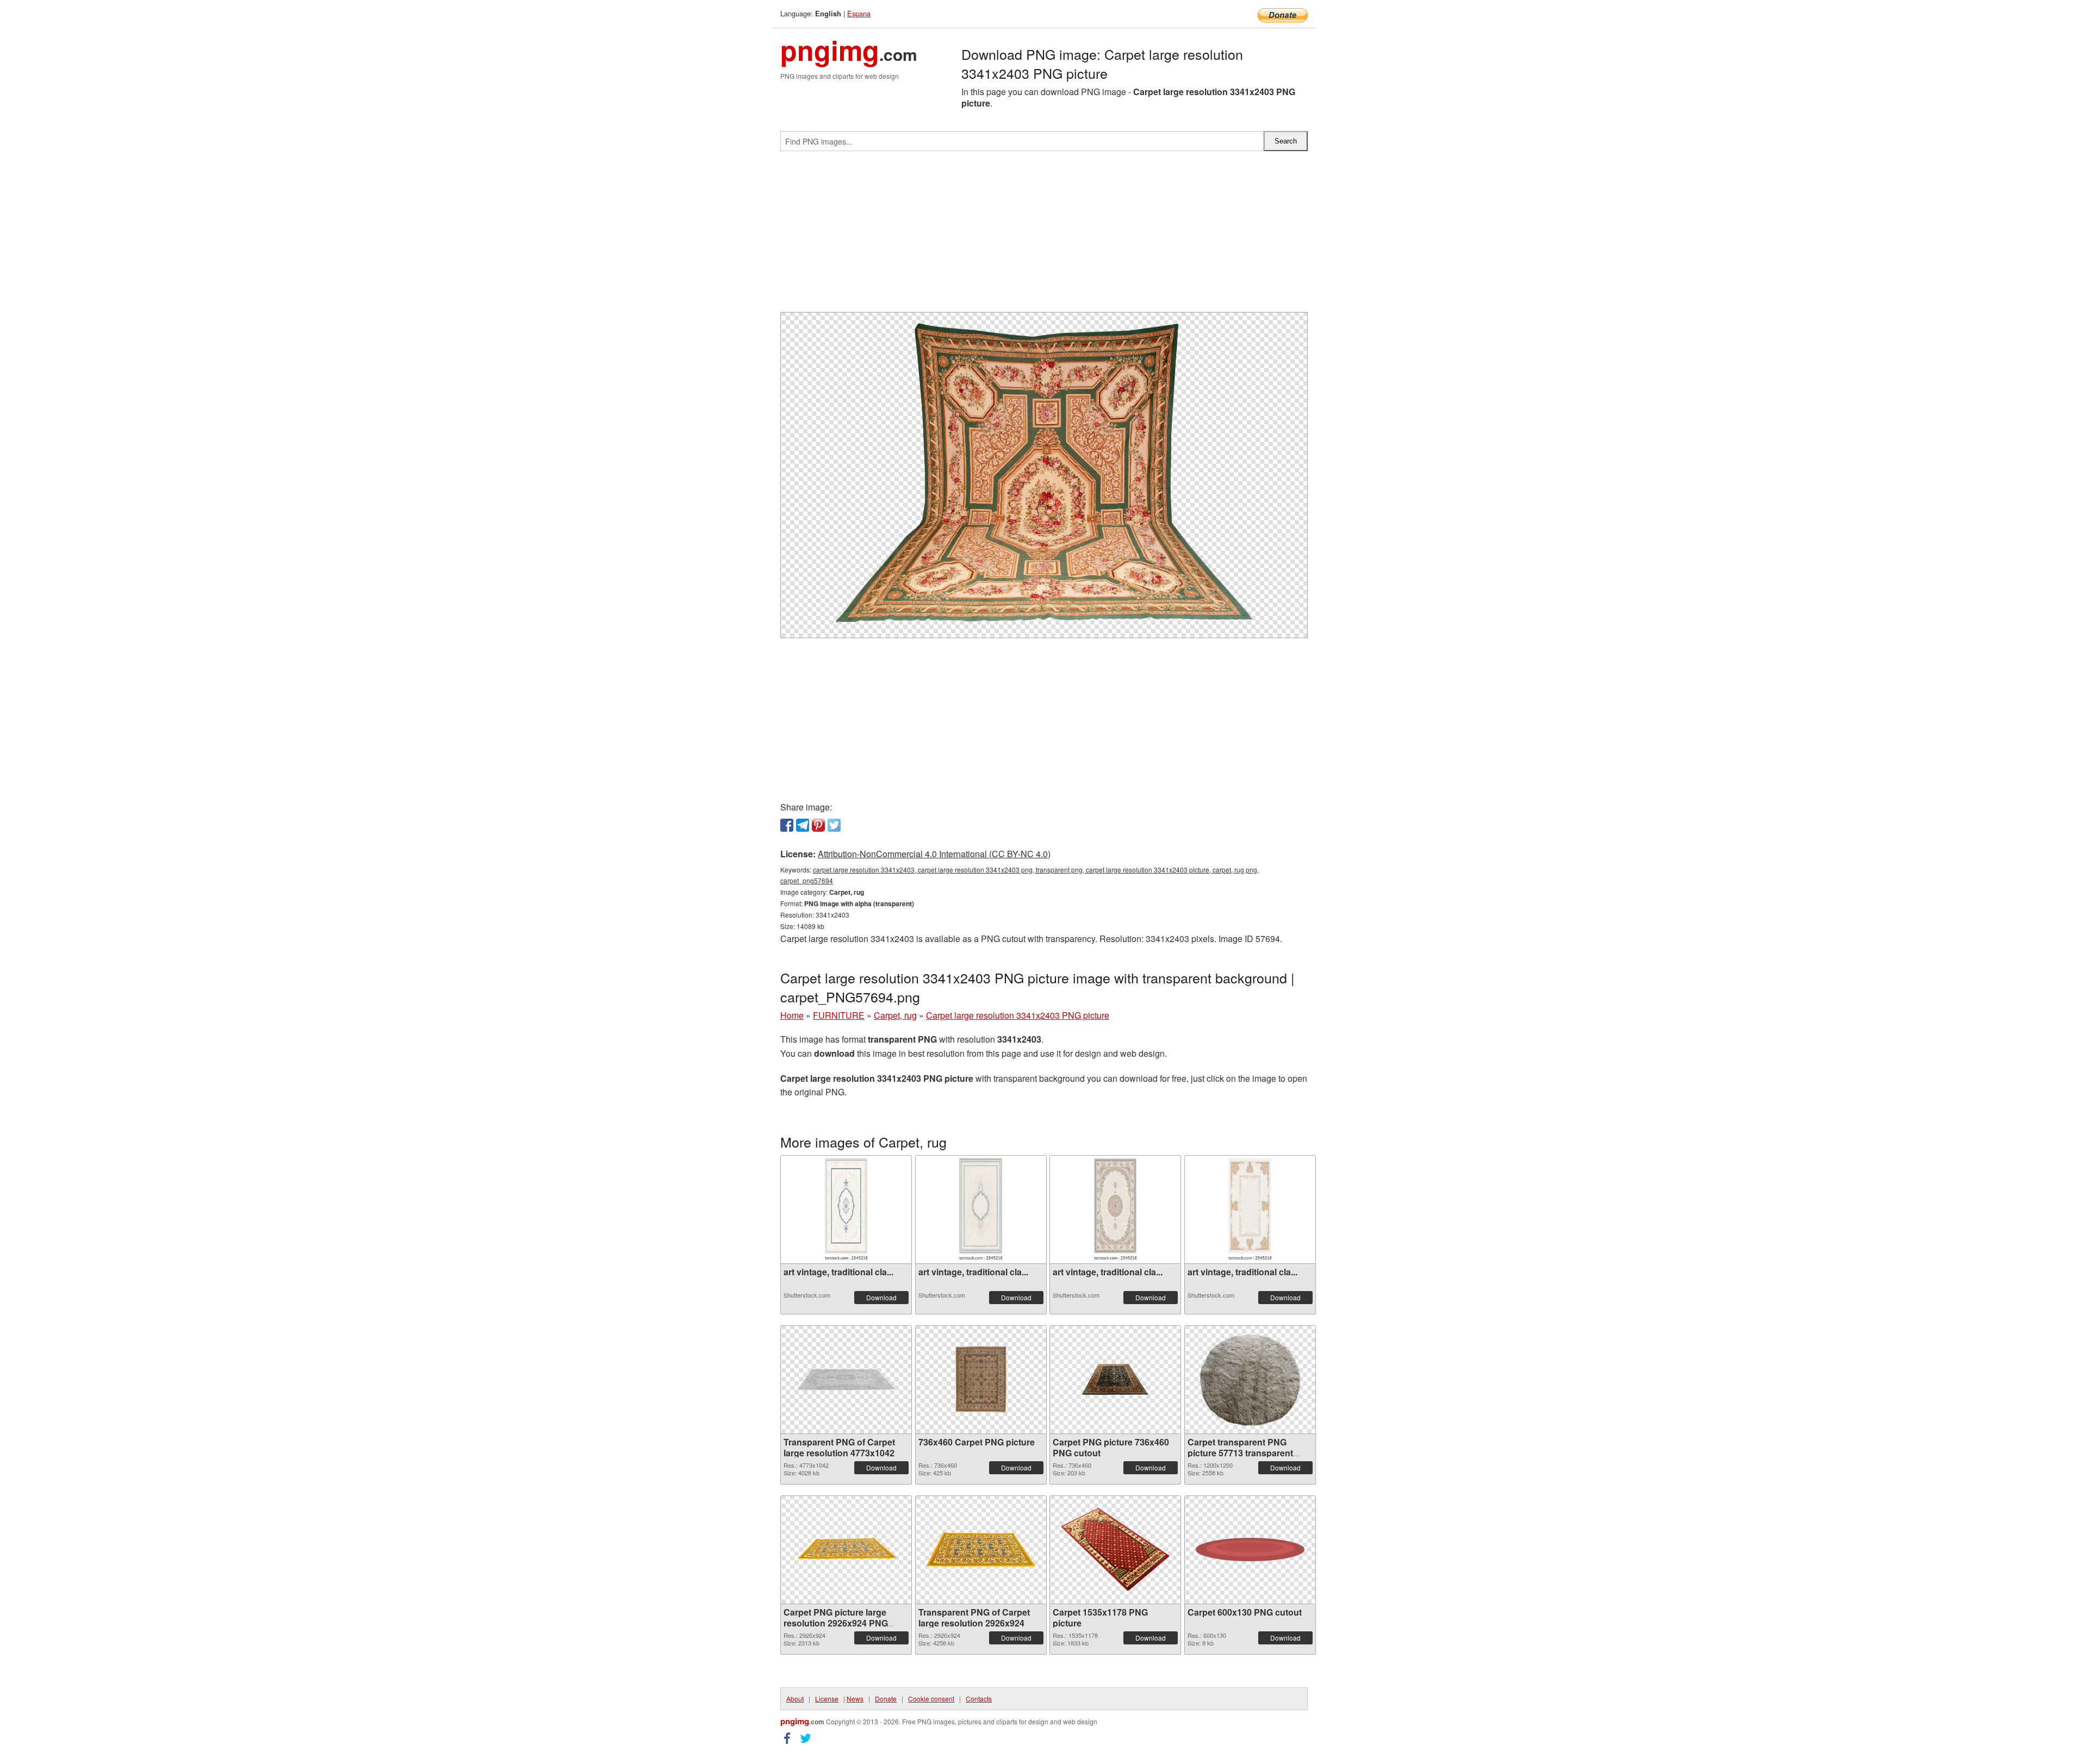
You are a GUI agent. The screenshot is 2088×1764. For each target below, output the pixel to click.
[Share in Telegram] (803, 825)
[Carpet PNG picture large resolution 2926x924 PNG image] (846, 1550)
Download (881, 1297)
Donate (886, 1698)
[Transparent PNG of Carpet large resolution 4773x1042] (846, 1379)
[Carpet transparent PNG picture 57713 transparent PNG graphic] (1250, 1380)
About (795, 1698)
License (827, 1698)
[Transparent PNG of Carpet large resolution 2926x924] (981, 1550)
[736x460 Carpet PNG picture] (981, 1379)
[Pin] (818, 825)
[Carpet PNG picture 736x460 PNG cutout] (1115, 1379)
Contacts (979, 1698)
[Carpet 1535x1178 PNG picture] (1115, 1550)
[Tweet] (834, 825)
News (855, 1698)
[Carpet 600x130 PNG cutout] (1250, 1550)
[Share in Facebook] (787, 825)
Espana (859, 13)
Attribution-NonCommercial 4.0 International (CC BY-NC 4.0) (934, 854)
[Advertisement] (1044, 236)
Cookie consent (931, 1698)
